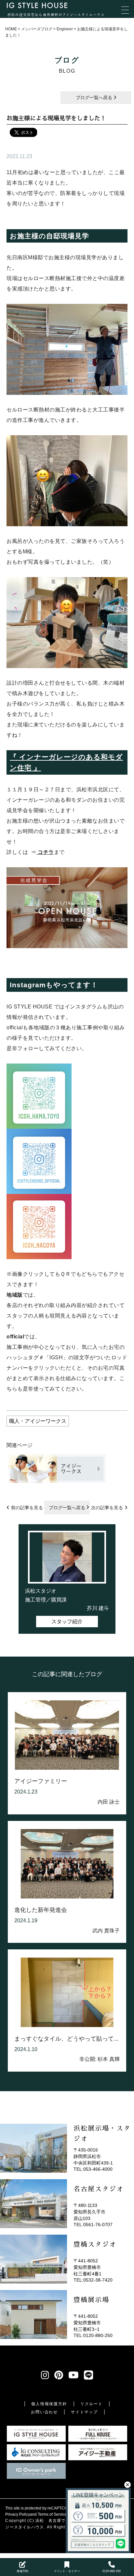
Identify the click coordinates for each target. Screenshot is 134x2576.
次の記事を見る (107, 1508)
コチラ (45, 852)
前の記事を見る (27, 1508)
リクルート (92, 2404)
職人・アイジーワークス (38, 1421)
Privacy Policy (18, 2514)
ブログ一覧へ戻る (95, 97)
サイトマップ (84, 2412)
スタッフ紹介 (67, 1622)
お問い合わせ (44, 2412)
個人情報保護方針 (49, 2404)
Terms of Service (52, 2514)
